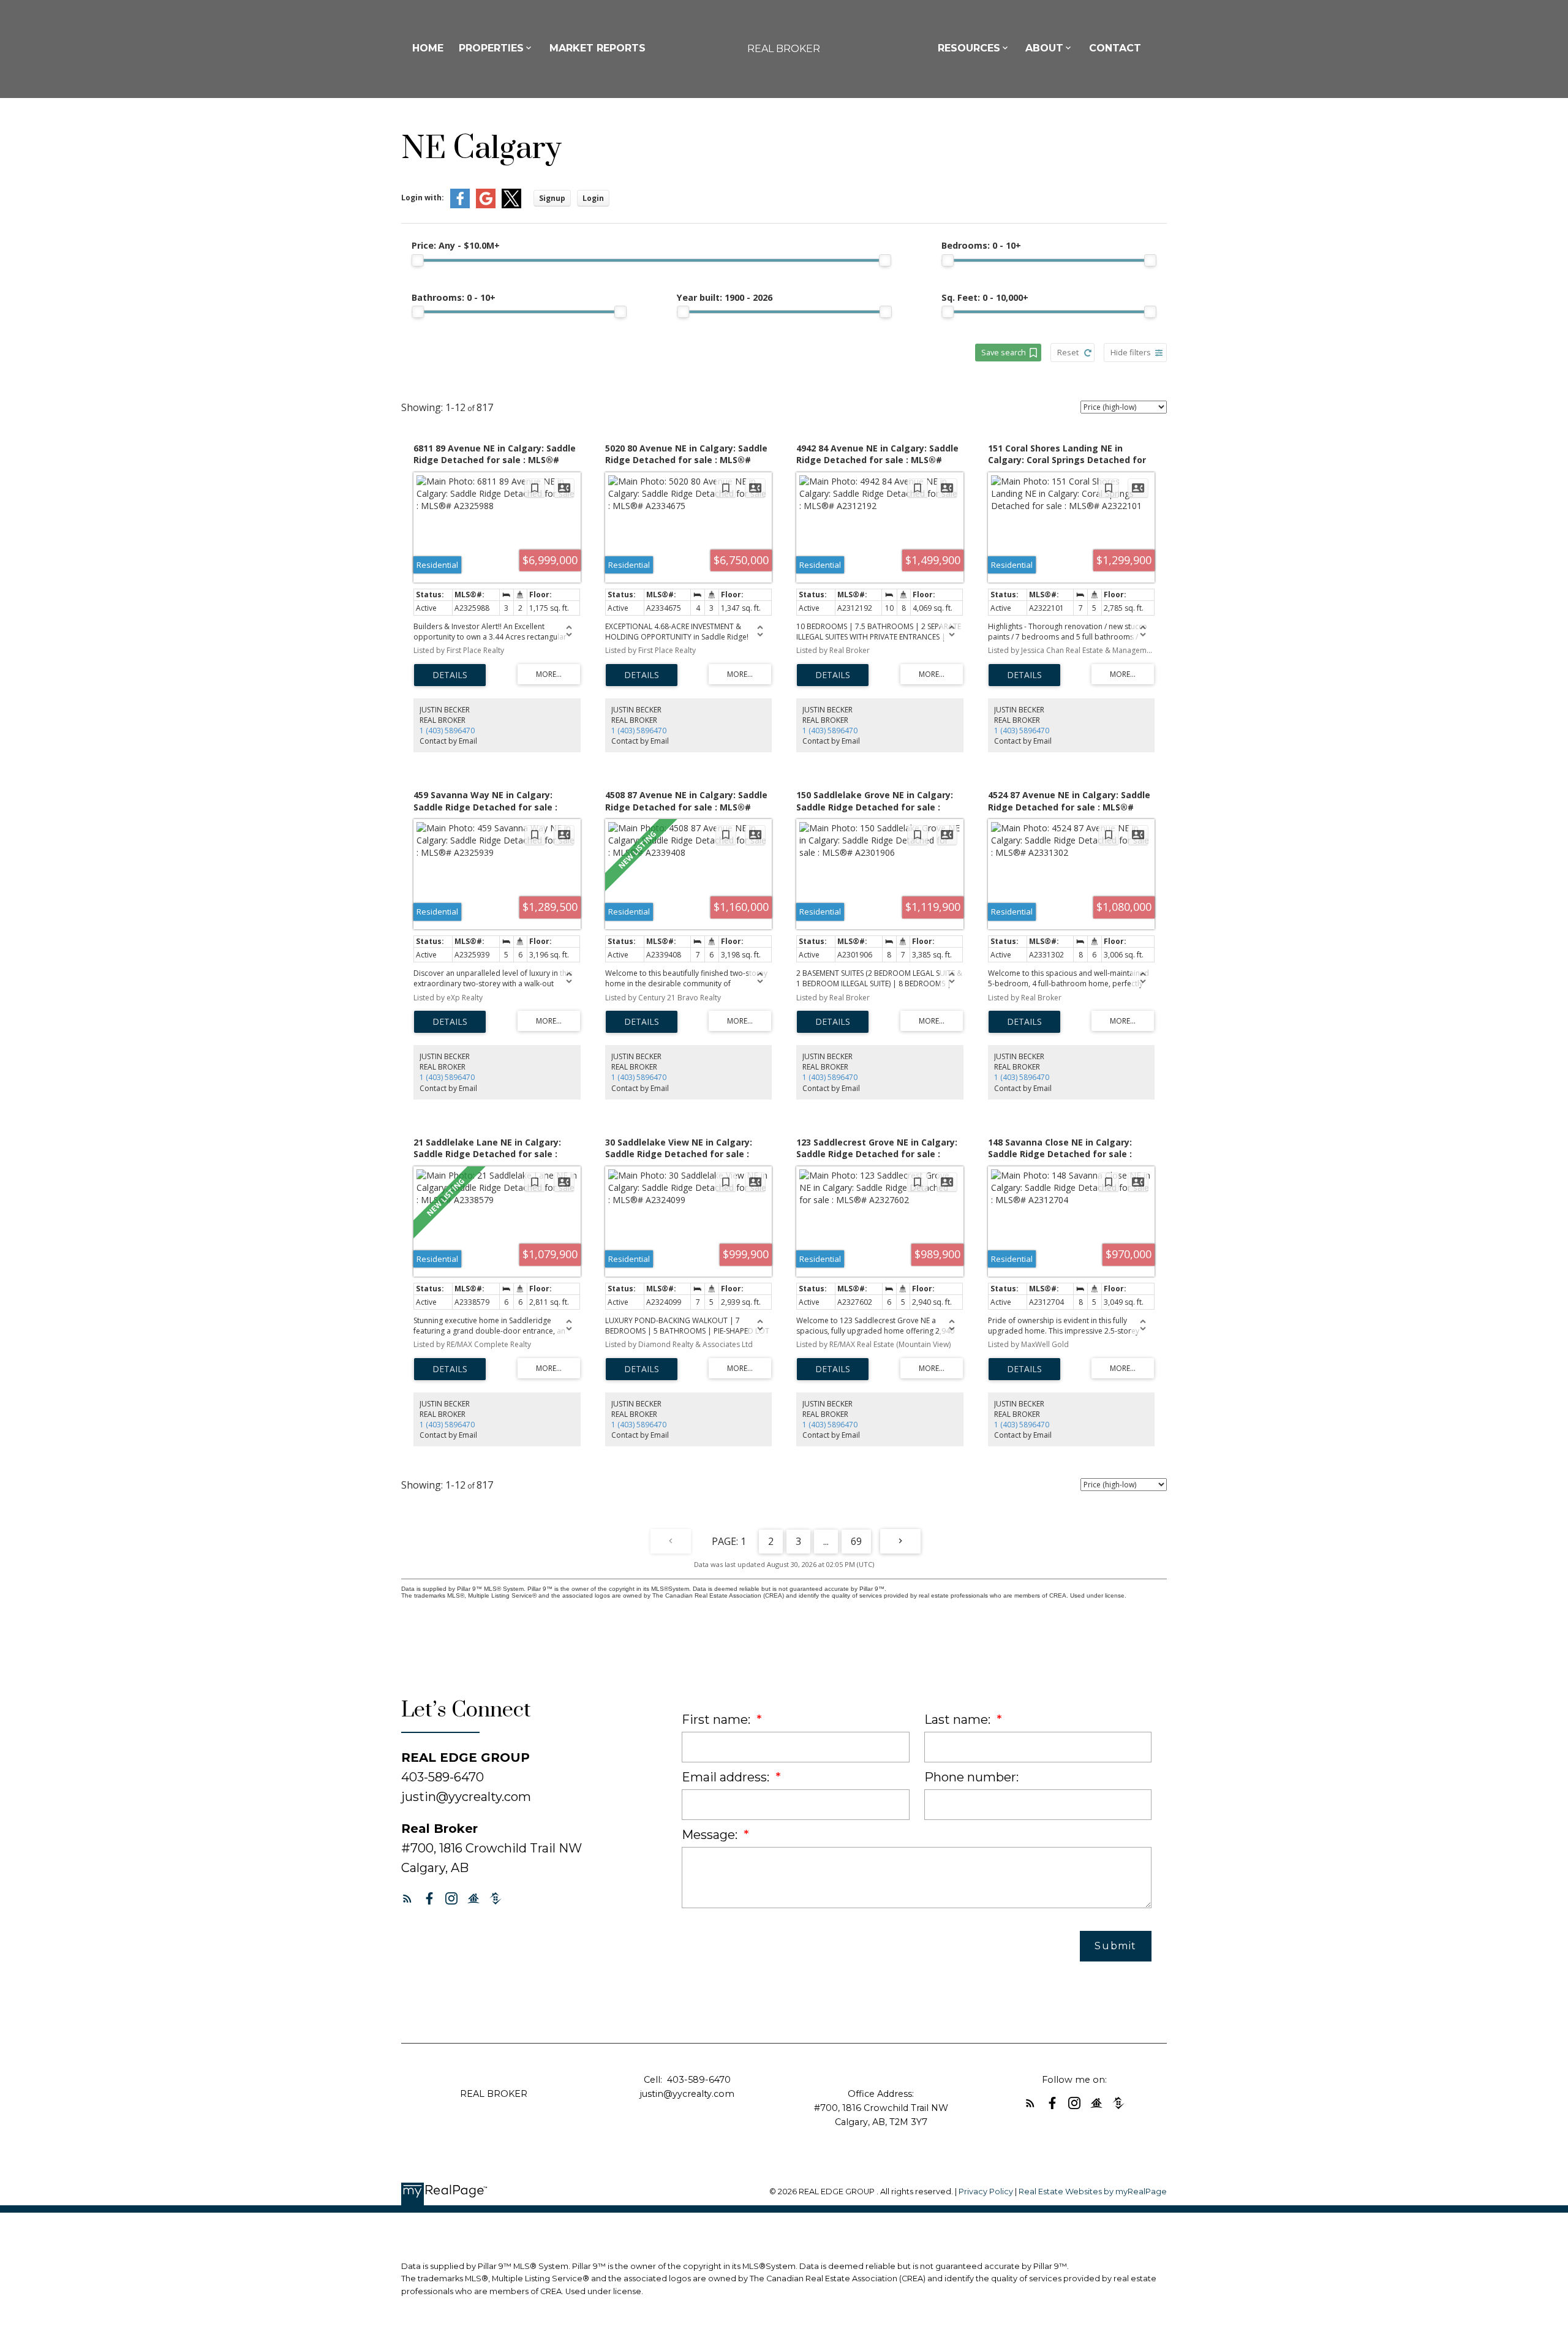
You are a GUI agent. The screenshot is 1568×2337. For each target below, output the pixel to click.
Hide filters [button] (1131, 352)
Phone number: (971, 1777)
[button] (407, 1898)
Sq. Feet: (985, 297)
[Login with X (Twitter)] (511, 206)
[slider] (418, 260)
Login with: (423, 198)
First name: (718, 1720)
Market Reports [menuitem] (597, 48)
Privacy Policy (986, 2192)
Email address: (727, 1777)
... (826, 1541)
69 (856, 1541)
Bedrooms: (981, 245)
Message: (711, 1835)
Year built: (725, 297)
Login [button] (593, 198)
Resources (969, 48)
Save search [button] (1004, 352)
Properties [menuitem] (491, 48)
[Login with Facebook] (460, 206)
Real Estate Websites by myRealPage (1093, 2192)
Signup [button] (552, 198)
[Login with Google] (486, 206)
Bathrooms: (454, 297)
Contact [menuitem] (1115, 48)
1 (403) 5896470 (447, 731)
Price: (456, 245)
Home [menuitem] (428, 48)
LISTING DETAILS (450, 675)
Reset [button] (1068, 352)
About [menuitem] (1044, 48)
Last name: (959, 1720)
